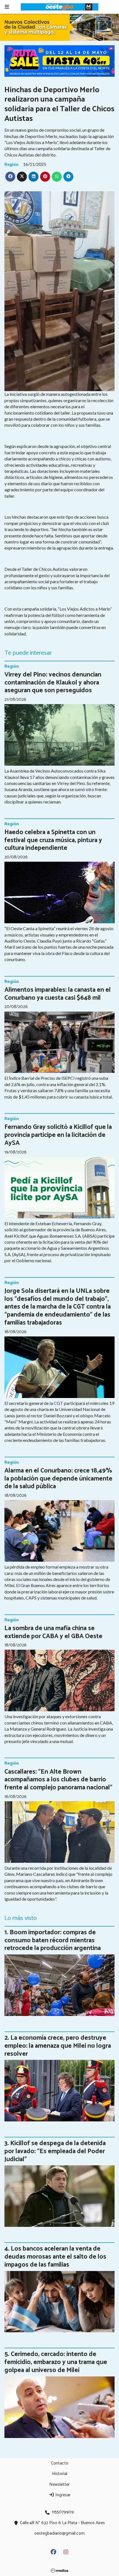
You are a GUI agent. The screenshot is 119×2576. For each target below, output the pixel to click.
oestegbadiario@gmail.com (59, 2533)
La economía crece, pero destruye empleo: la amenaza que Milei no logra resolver (58, 2046)
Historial (60, 2474)
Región (11, 164)
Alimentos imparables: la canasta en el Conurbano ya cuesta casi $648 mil (58, 994)
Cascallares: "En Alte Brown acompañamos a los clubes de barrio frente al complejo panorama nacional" (58, 1780)
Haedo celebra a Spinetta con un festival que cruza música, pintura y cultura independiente (53, 840)
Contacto (60, 2463)
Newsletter (59, 2485)
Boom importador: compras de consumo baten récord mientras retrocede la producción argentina (53, 1940)
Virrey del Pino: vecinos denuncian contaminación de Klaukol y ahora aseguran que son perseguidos (53, 683)
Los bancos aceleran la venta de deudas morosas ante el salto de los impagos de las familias (55, 2257)
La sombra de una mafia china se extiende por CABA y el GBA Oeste (53, 1632)
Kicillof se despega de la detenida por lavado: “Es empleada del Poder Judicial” (55, 2151)
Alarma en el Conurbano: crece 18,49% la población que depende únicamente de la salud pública (58, 1479)
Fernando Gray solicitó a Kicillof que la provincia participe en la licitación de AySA (58, 1135)
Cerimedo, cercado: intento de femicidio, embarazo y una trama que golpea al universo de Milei (56, 2362)
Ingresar (62, 2495)
